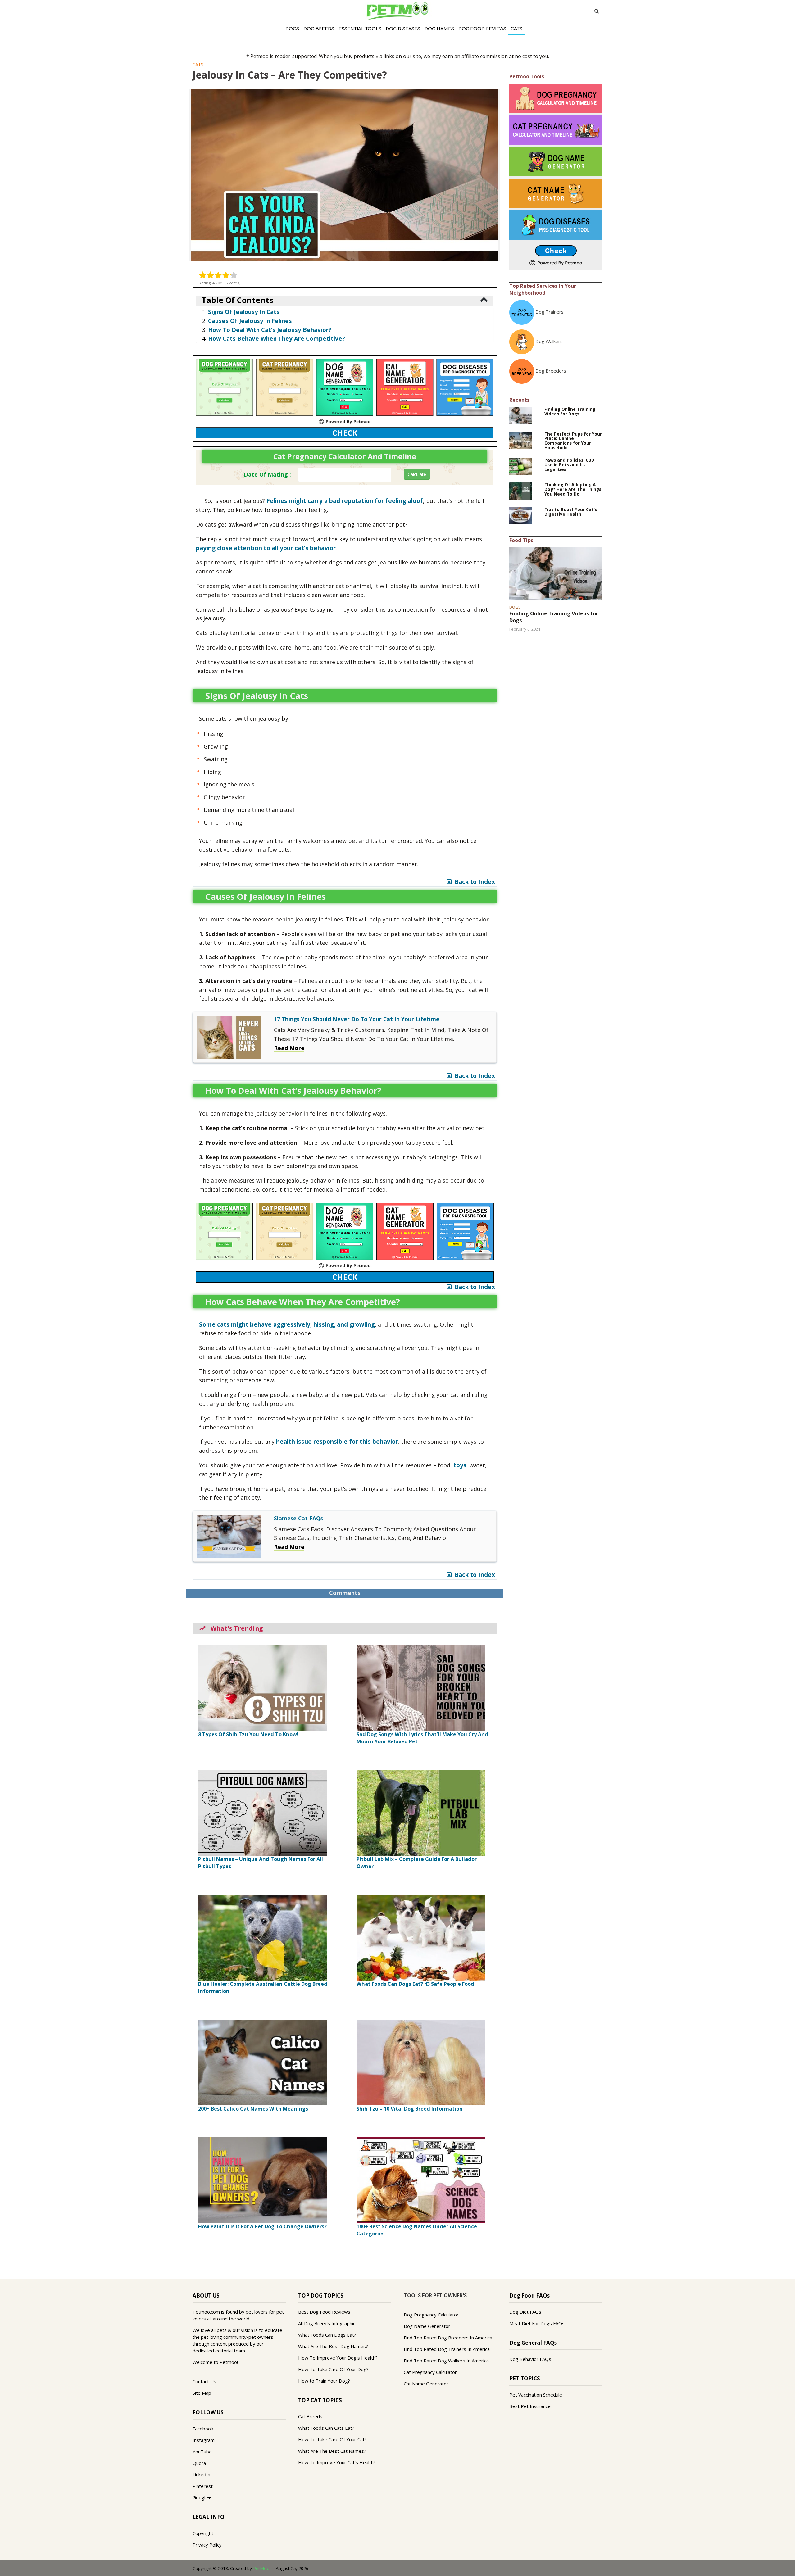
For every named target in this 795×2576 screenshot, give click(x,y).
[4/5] (226, 275)
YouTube (202, 2452)
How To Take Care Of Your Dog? (333, 2369)
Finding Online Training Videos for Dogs (570, 412)
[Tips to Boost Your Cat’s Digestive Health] (521, 515)
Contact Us (204, 2381)
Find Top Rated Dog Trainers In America (447, 2349)
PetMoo (261, 2568)
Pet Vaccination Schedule (536, 2395)
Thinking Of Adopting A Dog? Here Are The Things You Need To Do (573, 489)
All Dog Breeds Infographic (327, 2323)
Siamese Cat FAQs (298, 1518)
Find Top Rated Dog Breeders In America (448, 2338)
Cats (516, 29)
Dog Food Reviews (482, 29)
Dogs (292, 29)
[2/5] (210, 275)
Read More (289, 1048)
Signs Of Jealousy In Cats (244, 312)
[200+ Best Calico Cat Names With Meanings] (262, 2062)
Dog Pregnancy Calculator (431, 2315)
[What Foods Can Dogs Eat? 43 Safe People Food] (421, 1937)
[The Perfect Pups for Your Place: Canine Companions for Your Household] (521, 440)
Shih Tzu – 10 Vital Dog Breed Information (410, 2109)
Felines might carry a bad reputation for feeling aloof (345, 501)
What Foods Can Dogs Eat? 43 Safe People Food (415, 1984)
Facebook (203, 2429)
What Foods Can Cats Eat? (326, 2428)
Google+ (202, 2497)
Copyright (203, 2533)
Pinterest (203, 2486)
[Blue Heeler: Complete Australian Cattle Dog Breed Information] (262, 1937)
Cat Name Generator (426, 2384)
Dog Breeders (551, 371)
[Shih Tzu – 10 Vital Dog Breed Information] (421, 2062)
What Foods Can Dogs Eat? (327, 2335)
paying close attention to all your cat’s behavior (266, 548)
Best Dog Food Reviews (324, 2312)
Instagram (204, 2440)
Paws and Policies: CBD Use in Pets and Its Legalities (569, 465)
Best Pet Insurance (530, 2406)
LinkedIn (201, 2474)
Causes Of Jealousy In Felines (250, 321)
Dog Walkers (549, 341)
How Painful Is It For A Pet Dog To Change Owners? (262, 2226)
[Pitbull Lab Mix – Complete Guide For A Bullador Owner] (421, 1812)
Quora (199, 2463)
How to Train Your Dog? (324, 2381)
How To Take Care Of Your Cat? (332, 2439)
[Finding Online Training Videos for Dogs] (521, 415)
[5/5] (234, 275)
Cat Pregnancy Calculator (430, 2372)
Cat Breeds (310, 2416)
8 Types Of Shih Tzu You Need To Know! (248, 1734)
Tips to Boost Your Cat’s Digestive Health (571, 512)
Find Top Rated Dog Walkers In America (446, 2361)
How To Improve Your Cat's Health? (337, 2462)
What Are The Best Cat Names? (332, 2451)
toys (460, 1465)
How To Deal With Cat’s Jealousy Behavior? (270, 330)
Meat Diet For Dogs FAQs (537, 2323)
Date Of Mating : (267, 474)
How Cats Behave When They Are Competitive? (277, 338)
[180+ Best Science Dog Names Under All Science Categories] (421, 2180)
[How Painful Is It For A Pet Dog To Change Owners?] (262, 2180)
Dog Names (439, 29)
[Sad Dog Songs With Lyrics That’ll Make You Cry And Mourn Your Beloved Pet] (421, 1687)
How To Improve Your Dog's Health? (338, 2358)
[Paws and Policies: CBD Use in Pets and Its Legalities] (521, 466)
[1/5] (203, 275)
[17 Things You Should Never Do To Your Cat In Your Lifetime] (229, 1037)
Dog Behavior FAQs (530, 2359)
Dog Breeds (319, 29)
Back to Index (473, 882)
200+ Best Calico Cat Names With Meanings (253, 2109)
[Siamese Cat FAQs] (229, 1536)
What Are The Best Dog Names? (333, 2346)
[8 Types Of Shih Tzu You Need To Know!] (262, 1687)
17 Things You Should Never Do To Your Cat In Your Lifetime (357, 1019)
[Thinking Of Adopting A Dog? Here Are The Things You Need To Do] (521, 491)
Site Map (202, 2393)
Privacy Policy (207, 2545)
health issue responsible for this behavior (337, 1442)
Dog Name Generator (427, 2326)
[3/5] (218, 275)
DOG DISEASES (403, 29)
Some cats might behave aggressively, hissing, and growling (287, 1324)
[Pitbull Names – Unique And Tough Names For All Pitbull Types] (262, 1812)
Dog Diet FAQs (525, 2312)
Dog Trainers (550, 312)
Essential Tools (360, 29)
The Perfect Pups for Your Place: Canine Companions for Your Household (573, 441)
